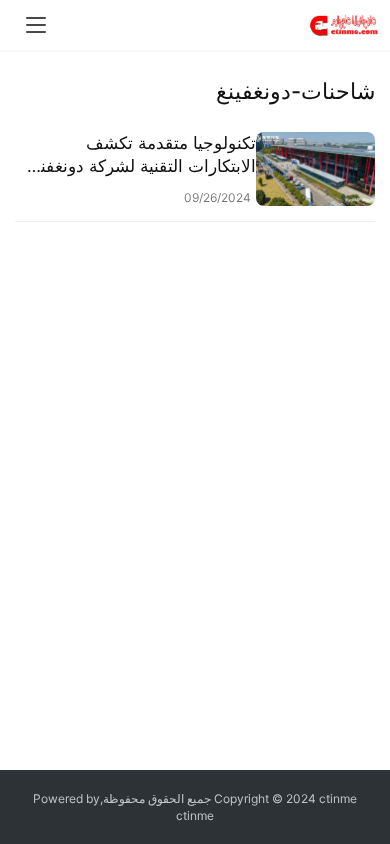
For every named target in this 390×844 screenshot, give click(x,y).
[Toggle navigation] (36, 25)
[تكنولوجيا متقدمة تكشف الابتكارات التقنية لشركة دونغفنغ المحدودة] (315, 169)
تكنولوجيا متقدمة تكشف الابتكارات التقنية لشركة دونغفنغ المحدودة (144, 155)
